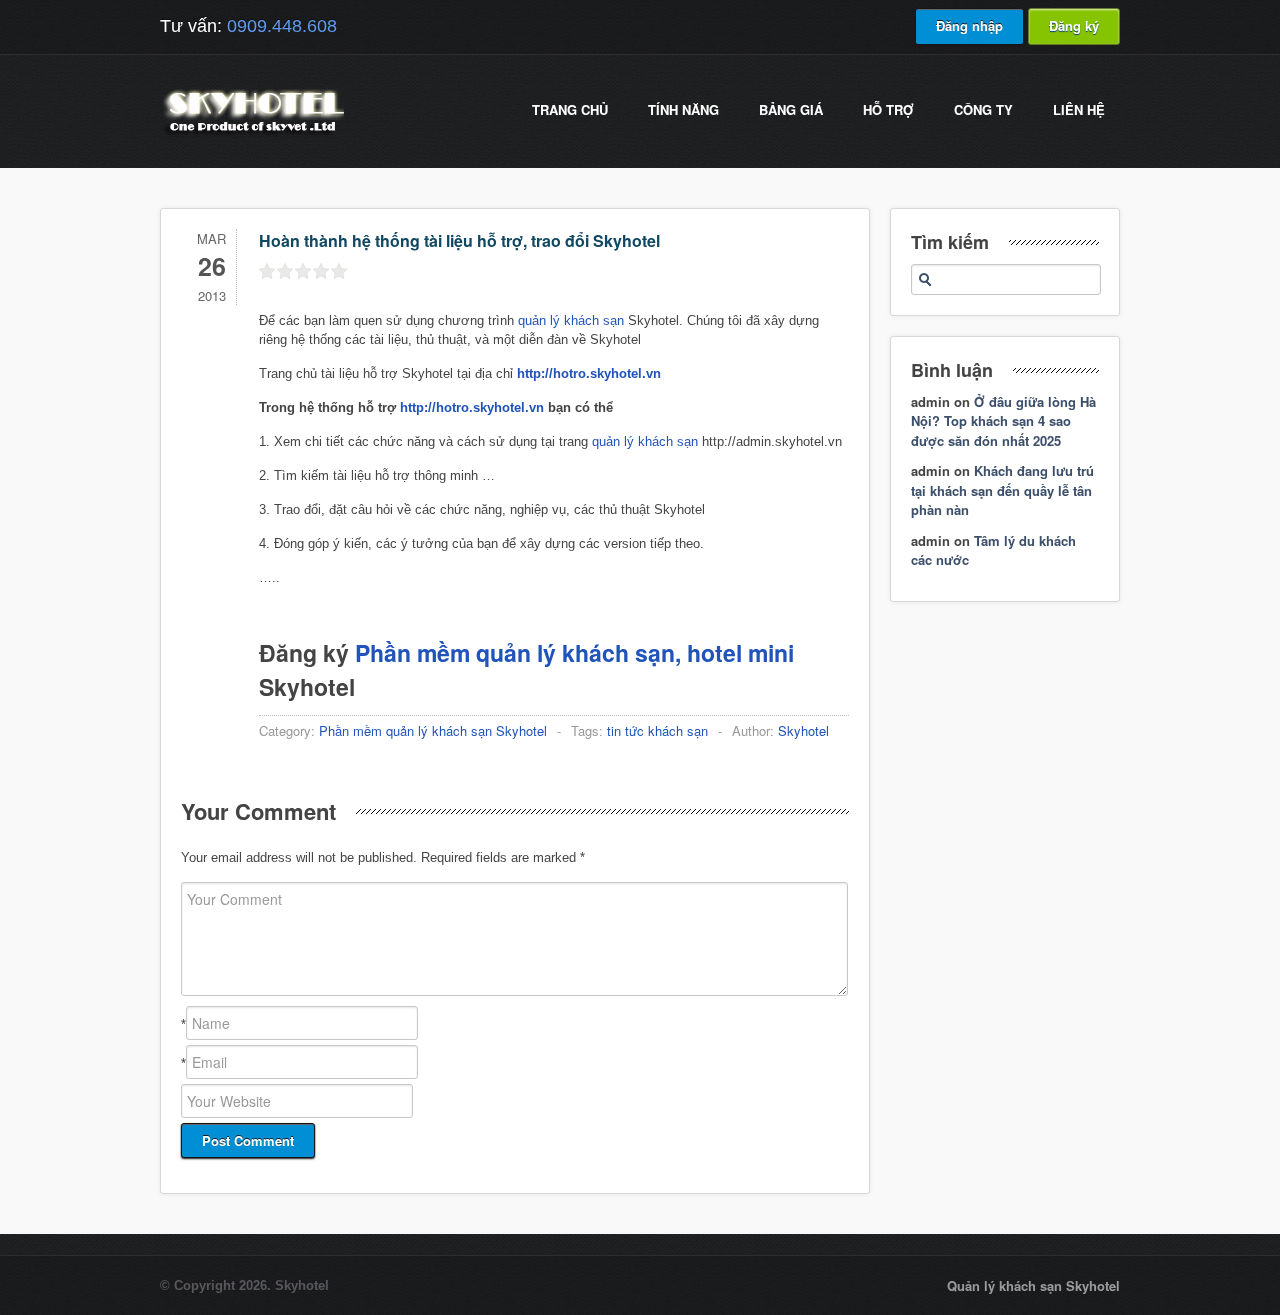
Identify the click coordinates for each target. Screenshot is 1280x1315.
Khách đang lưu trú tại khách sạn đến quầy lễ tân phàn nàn (1002, 490)
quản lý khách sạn (571, 320)
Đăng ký (1074, 25)
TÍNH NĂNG (683, 109)
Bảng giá (791, 109)
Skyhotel (803, 730)
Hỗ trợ (888, 109)
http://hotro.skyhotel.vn (472, 407)
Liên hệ (1079, 109)
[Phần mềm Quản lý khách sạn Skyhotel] (252, 134)
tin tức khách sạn (657, 730)
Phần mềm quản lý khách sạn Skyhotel (433, 730)
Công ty (983, 109)
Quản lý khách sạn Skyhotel (1033, 1285)
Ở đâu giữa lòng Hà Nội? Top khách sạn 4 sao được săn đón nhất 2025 (1003, 421)
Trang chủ (570, 109)
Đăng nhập (969, 25)
